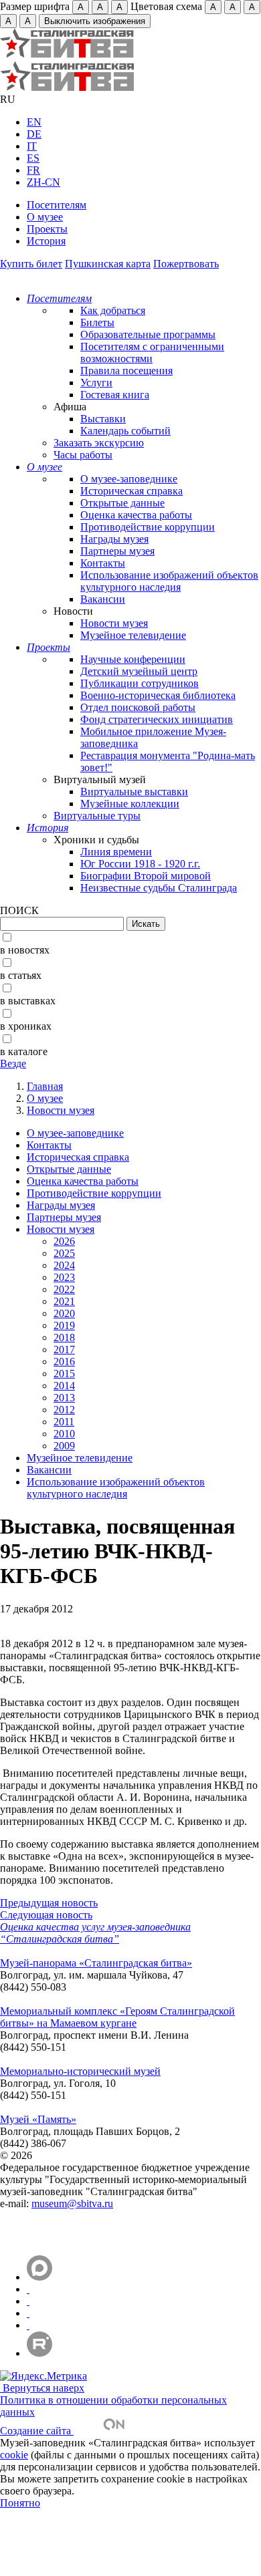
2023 (64, 1277)
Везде (13, 1063)
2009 (64, 1446)
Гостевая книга (115, 395)
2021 (64, 1301)
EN (34, 122)
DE (34, 134)
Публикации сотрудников (140, 683)
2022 (64, 1289)
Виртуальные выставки (134, 792)
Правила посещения (126, 371)
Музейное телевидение (133, 635)
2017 (64, 1349)
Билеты (97, 322)
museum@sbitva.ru (72, 2203)
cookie (14, 2455)
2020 (64, 1313)
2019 (64, 1325)
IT (32, 146)
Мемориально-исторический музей (80, 2071)
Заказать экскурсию (99, 443)
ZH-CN (43, 182)
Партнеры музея (117, 551)
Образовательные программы (148, 334)
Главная (45, 1086)
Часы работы (83, 455)
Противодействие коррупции (148, 527)
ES (33, 158)
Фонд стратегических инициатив (157, 719)
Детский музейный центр (139, 671)
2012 (64, 1410)
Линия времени (116, 852)
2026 (64, 1241)
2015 (64, 1374)
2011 (64, 1422)
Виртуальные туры (97, 816)
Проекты (47, 229)
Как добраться (113, 310)
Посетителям (57, 205)
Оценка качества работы (136, 515)
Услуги (96, 383)
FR (33, 170)
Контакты (103, 563)
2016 (64, 1362)
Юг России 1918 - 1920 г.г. (140, 864)
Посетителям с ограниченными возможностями (152, 352)
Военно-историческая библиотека (158, 695)
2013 (64, 1398)
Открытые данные (122, 503)
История (46, 241)
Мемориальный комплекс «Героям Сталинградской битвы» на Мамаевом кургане (117, 2017)
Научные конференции (133, 659)
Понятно (20, 2503)
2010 (64, 1434)
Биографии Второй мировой (146, 876)
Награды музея (114, 539)
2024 (64, 1265)
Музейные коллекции (130, 804)
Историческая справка (132, 491)
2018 (64, 1337)
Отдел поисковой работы (138, 707)
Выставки (103, 419)
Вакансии (103, 599)
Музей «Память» (38, 2119)
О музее (45, 217)
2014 (64, 1386)
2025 (64, 1253)
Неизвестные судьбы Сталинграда (159, 888)
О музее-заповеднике (129, 479)
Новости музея (114, 623)
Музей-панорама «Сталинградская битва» (96, 1963)
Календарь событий (125, 431)
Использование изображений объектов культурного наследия (169, 581)
